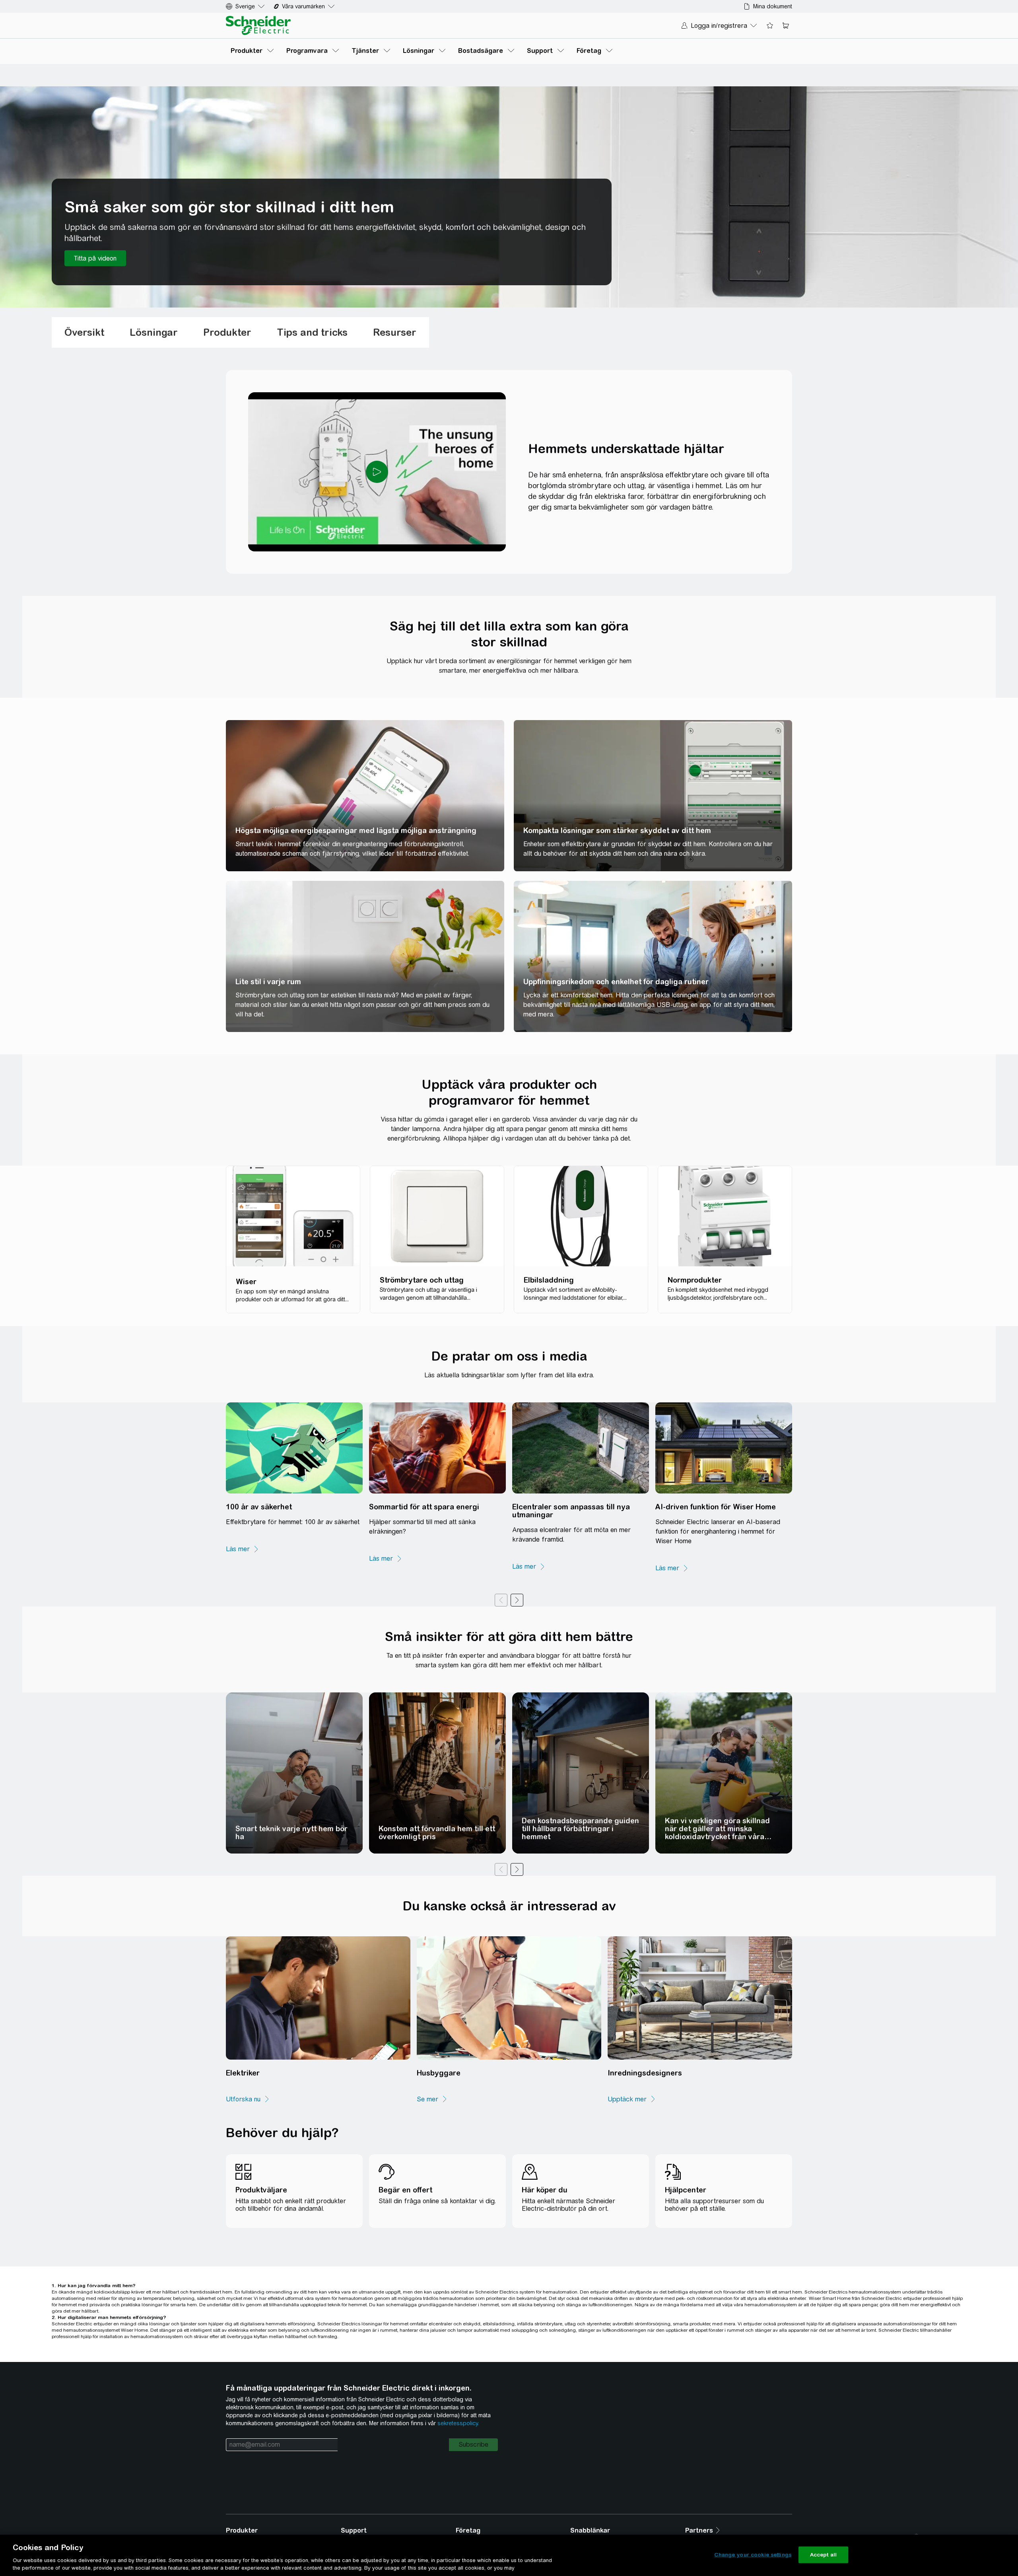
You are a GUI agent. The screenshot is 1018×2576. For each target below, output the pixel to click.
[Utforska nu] (248, 2099)
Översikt (84, 332)
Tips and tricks (312, 332)
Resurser (395, 332)
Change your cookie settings (753, 2555)
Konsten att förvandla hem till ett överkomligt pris (437, 1833)
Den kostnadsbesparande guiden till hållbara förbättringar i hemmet (580, 1829)
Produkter (227, 332)
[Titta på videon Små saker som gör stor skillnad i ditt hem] (95, 258)
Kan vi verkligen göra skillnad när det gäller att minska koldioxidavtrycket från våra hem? (717, 1833)
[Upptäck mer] (632, 2099)
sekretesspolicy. (458, 2423)
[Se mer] (432, 2099)
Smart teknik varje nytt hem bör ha (291, 1833)
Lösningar (154, 332)
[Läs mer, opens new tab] (243, 1549)
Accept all (823, 2555)
